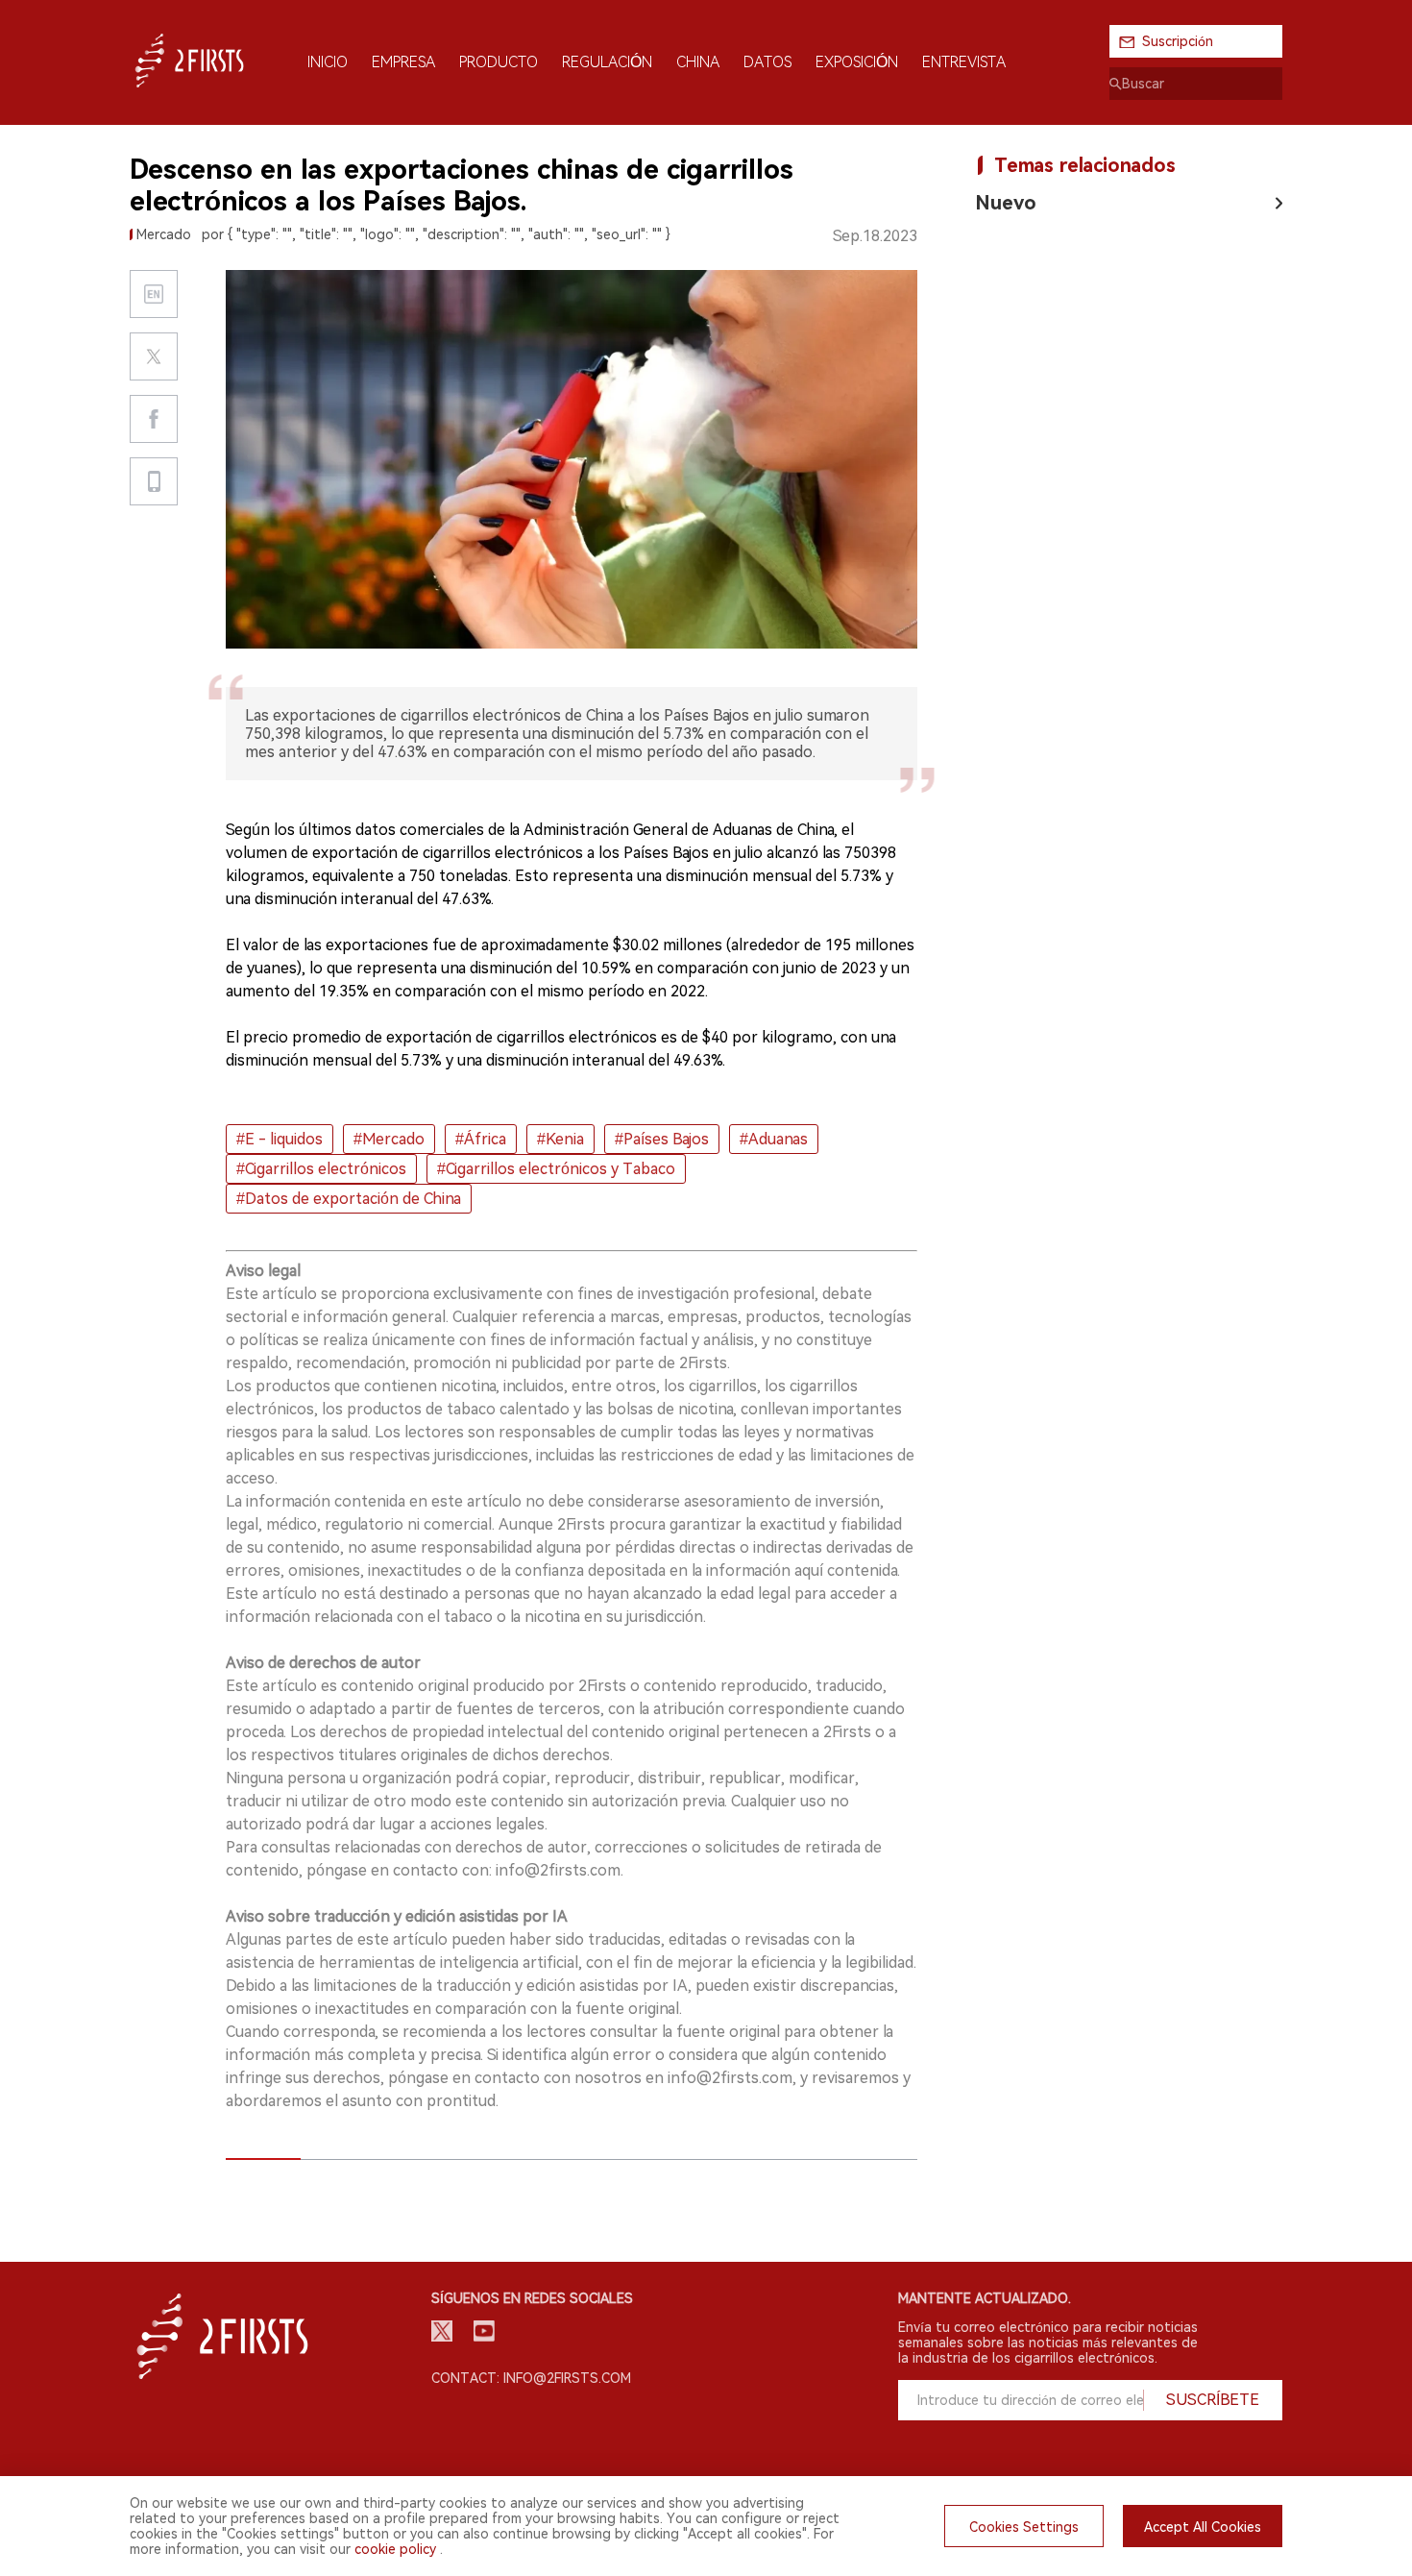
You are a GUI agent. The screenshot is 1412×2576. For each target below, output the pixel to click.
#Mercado (389, 1139)
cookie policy (395, 2549)
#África (481, 1139)
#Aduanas (774, 1139)
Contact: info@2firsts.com (531, 2378)
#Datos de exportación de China (349, 1199)
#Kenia (560, 1139)
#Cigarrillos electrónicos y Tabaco (556, 1169)
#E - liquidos (280, 1139)
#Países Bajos (662, 1139)
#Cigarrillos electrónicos (321, 1169)
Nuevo (1006, 203)
